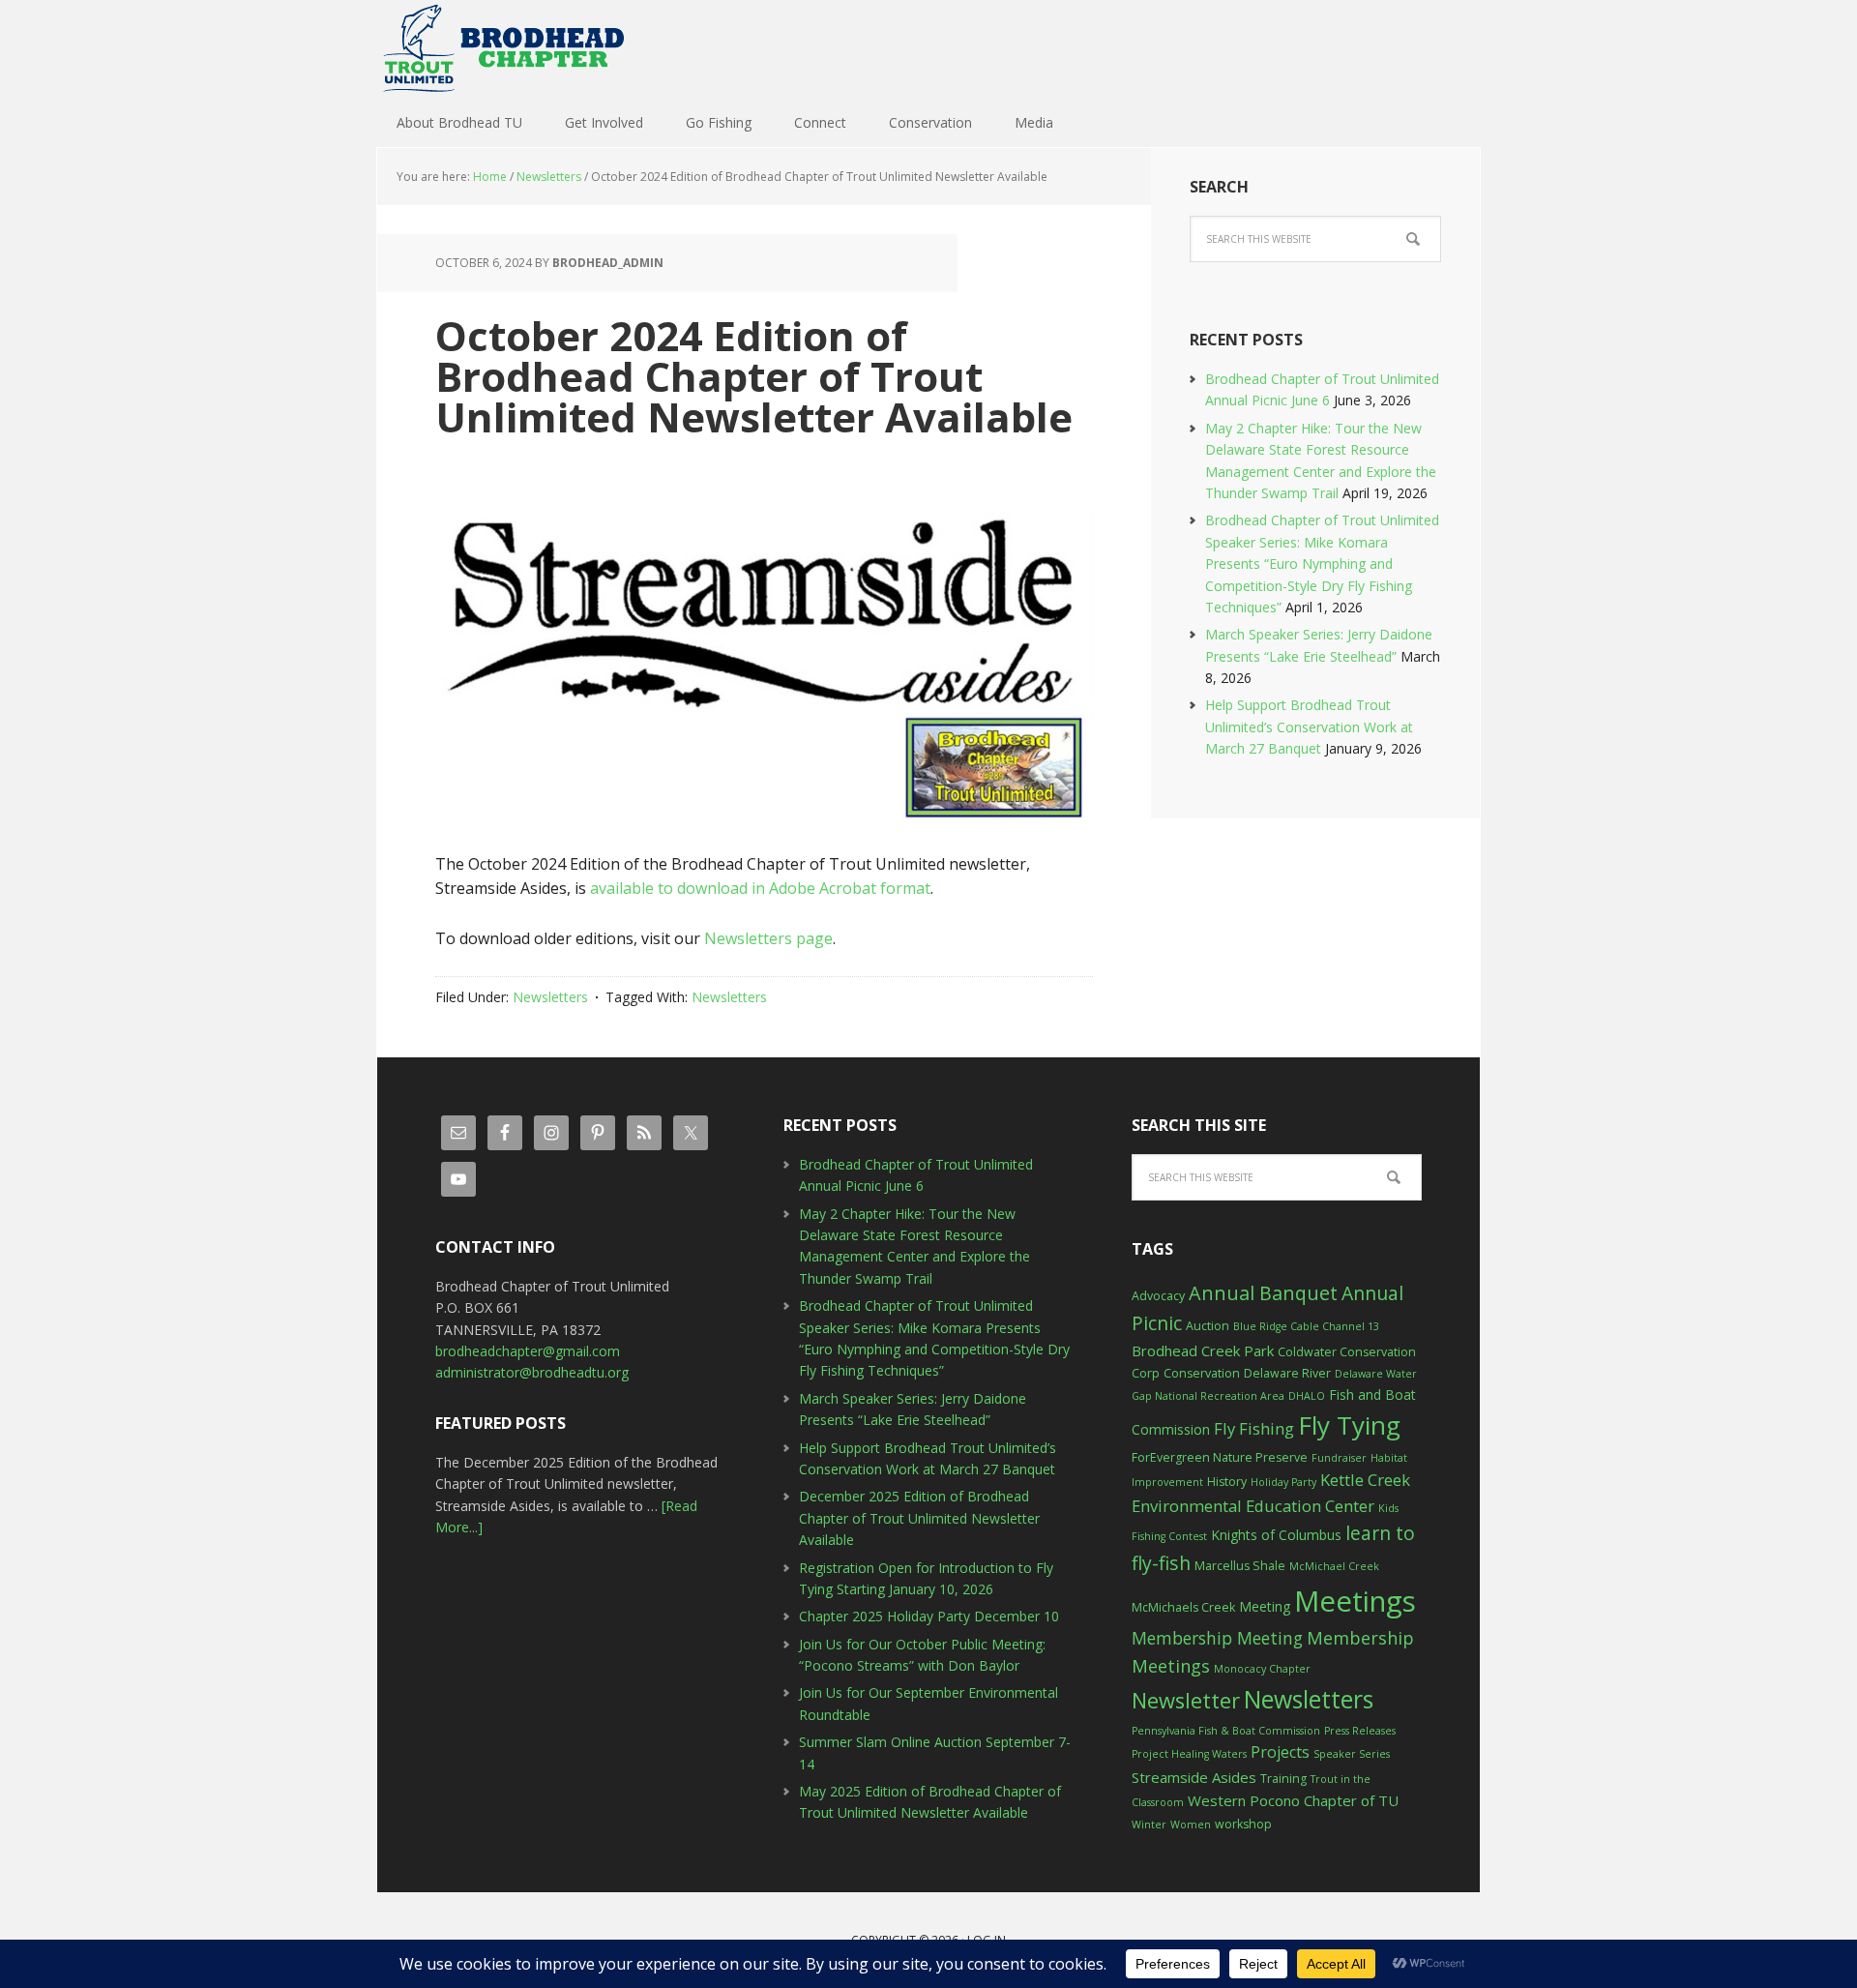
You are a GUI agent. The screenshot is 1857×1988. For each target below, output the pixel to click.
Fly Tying (1349, 1425)
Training (1283, 1779)
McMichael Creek (1334, 1566)
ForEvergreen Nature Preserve (1220, 1457)
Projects (1280, 1752)
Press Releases (1360, 1731)
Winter (1149, 1825)
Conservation (1202, 1373)
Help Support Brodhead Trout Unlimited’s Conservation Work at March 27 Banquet (1309, 727)
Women (1191, 1825)
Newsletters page (768, 938)
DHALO (1307, 1396)
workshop (1243, 1824)
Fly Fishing (1254, 1428)
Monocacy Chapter (1262, 1669)
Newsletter (1186, 1700)
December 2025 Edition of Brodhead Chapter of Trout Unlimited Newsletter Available (919, 1518)
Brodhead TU (503, 48)
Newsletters (550, 997)
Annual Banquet (1263, 1293)
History (1227, 1482)
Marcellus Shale (1240, 1566)
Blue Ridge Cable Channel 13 (1306, 1326)
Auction (1208, 1326)
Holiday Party (1283, 1482)
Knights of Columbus (1276, 1535)
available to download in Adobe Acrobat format (760, 888)
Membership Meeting (1217, 1638)
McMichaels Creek (1183, 1607)
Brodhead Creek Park (1203, 1350)
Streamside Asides (1194, 1777)
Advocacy (1158, 1296)
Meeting (1265, 1606)
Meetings (1355, 1601)
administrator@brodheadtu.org (532, 1372)
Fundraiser (1339, 1458)
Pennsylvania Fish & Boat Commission (1226, 1731)
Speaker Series (1352, 1754)
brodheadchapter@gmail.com (528, 1351)
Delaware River (1287, 1373)
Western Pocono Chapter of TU (1293, 1800)
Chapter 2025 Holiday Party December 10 (929, 1616)
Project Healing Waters (1189, 1754)
